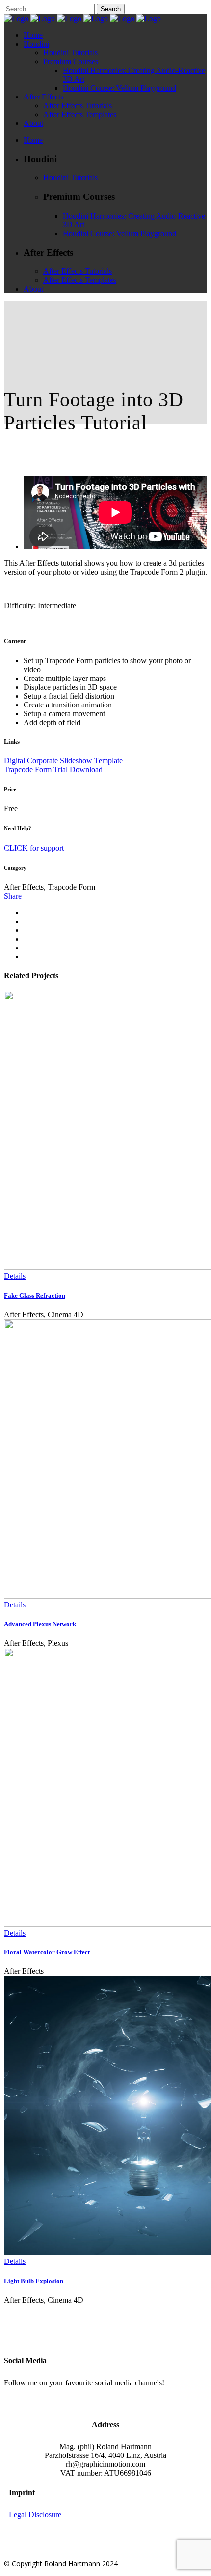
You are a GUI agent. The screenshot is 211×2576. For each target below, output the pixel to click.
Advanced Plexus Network (40, 1624)
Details (15, 1276)
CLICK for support (34, 848)
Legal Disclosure (35, 2515)
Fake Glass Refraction (35, 1296)
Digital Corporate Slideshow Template (63, 761)
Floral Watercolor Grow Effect (47, 1952)
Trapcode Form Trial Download (53, 769)
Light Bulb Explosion (34, 2281)
